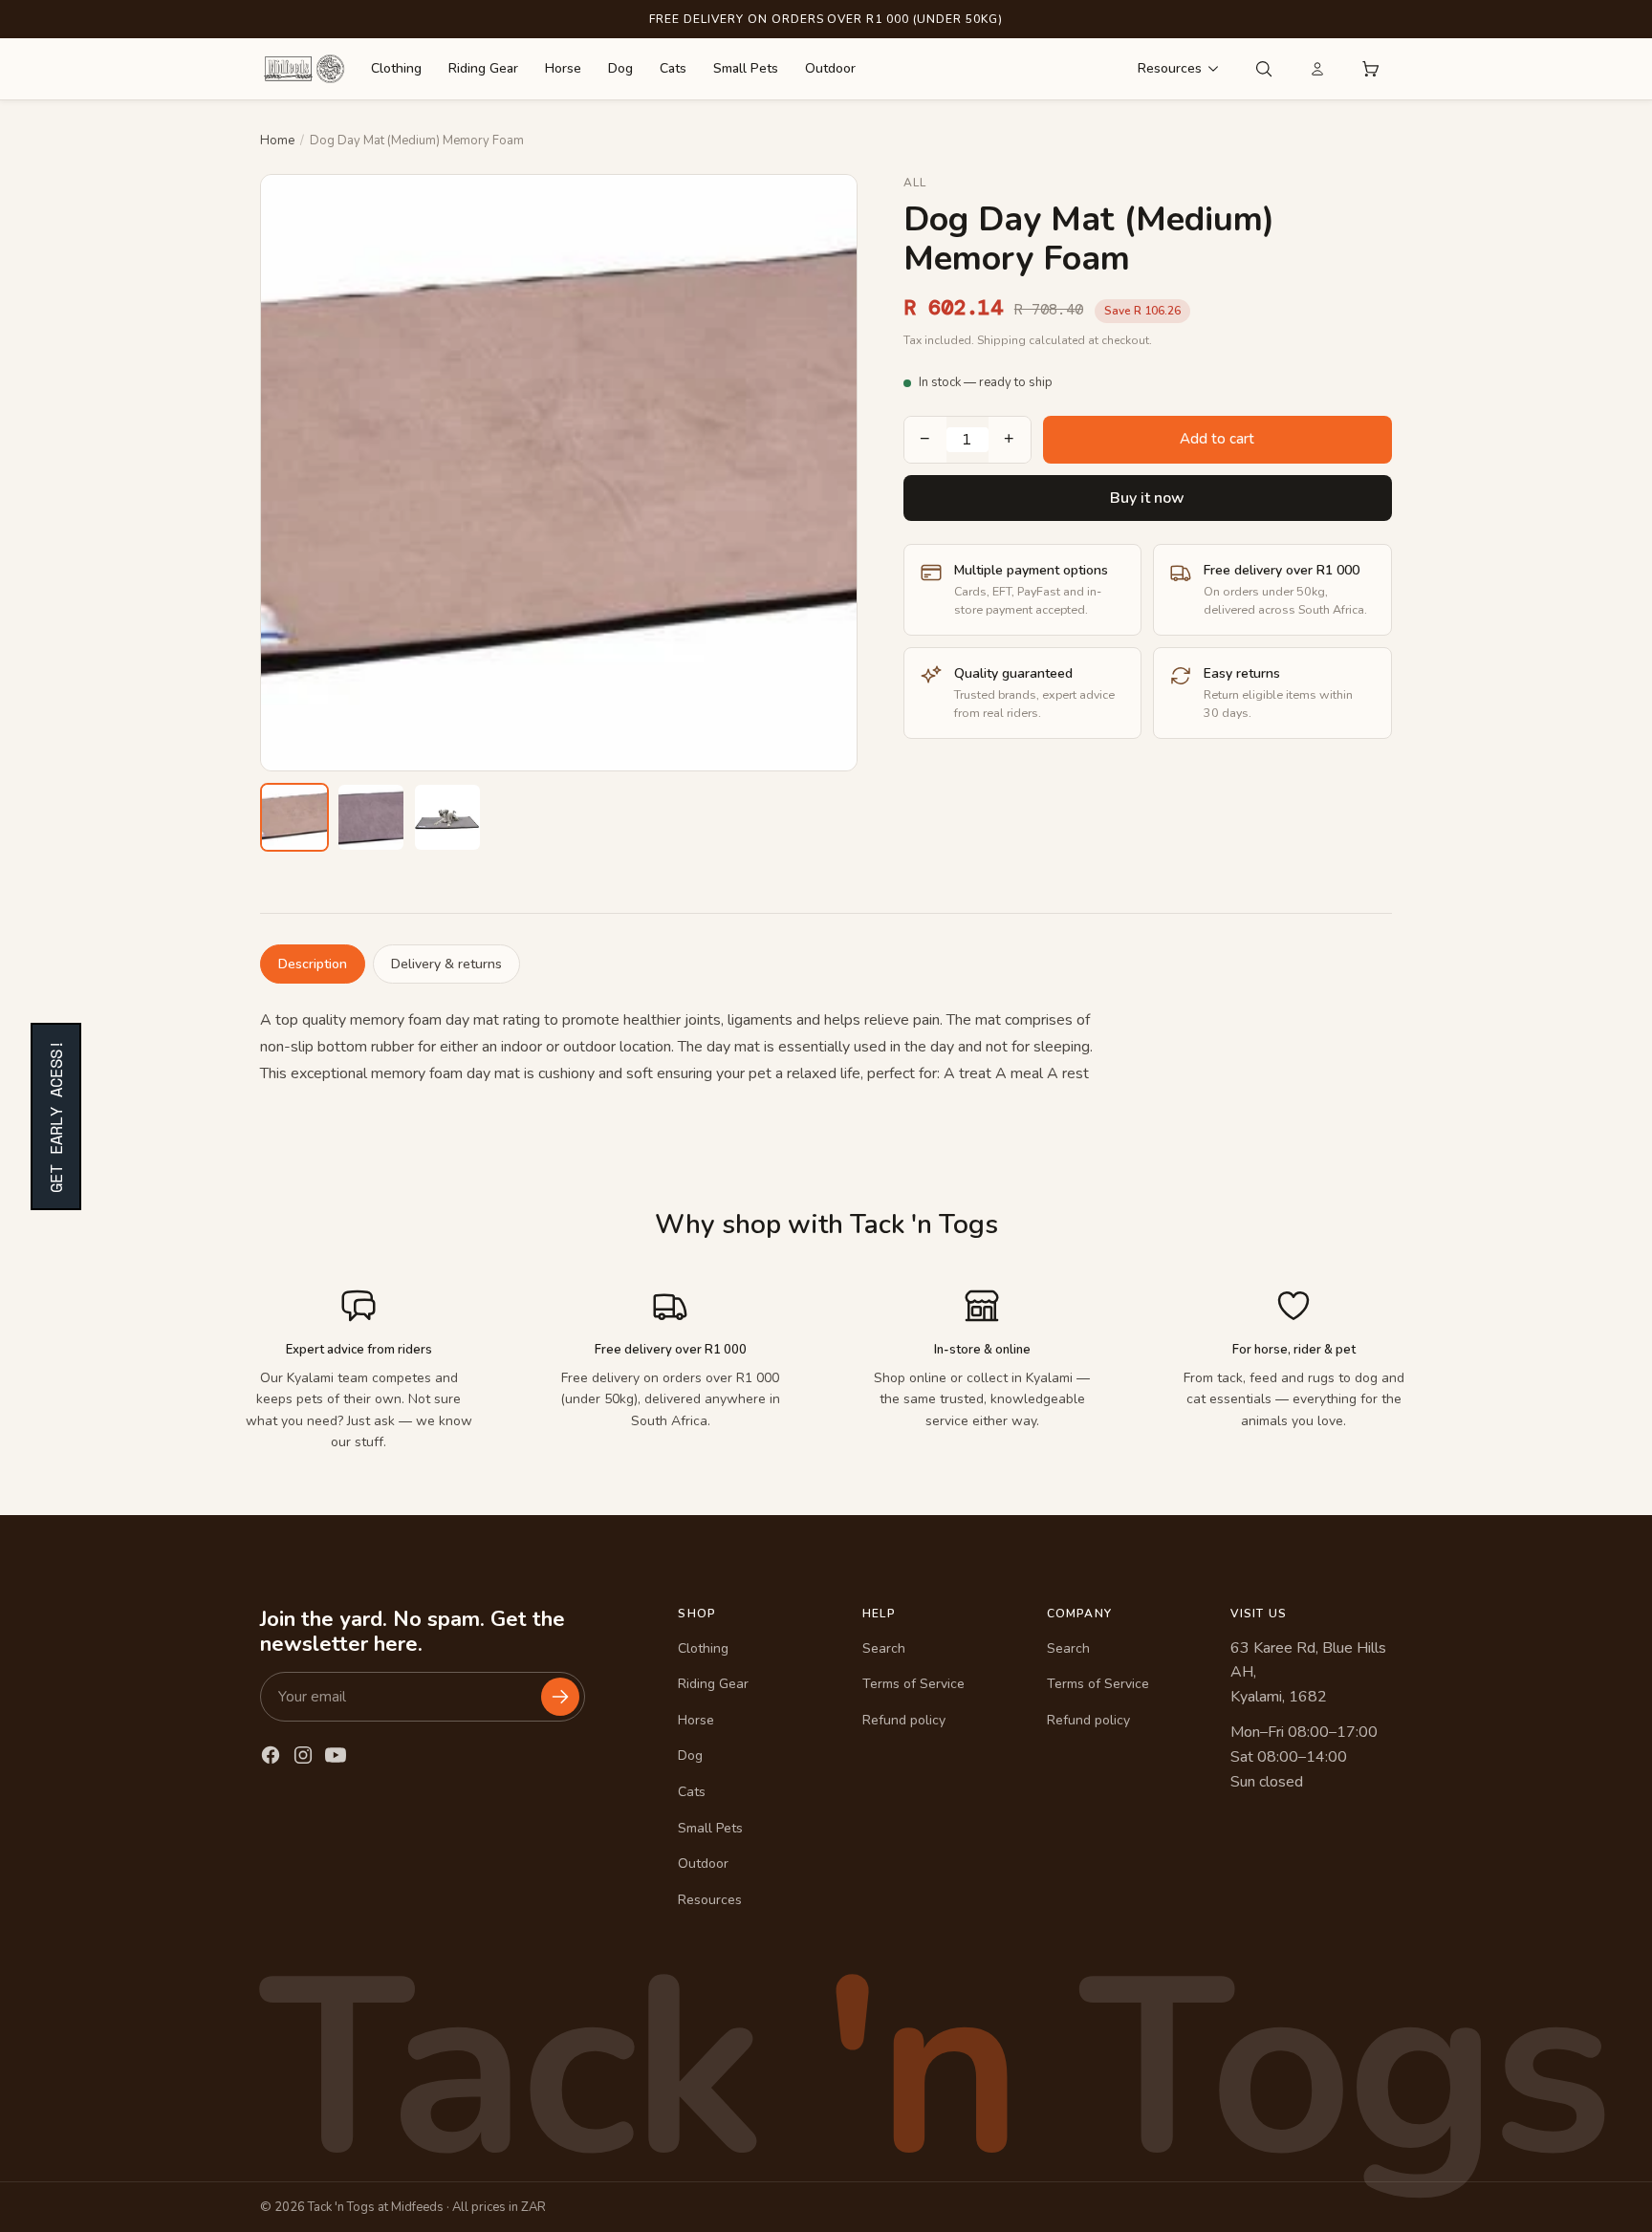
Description (313, 964)
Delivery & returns (446, 964)
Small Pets (746, 68)
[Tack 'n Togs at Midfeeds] (304, 69)
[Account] (1317, 69)
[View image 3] (447, 817)
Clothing (396, 68)
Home (277, 141)
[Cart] (1371, 69)
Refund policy (904, 1720)
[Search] (1264, 69)
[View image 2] (371, 817)
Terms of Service (913, 1684)
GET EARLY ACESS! (56, 1116)
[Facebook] (271, 1755)
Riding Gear (483, 68)
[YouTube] (336, 1755)
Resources (1170, 68)
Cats (673, 68)
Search (884, 1648)
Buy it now (1147, 498)
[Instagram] (303, 1755)
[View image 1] (294, 817)
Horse (563, 68)
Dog (620, 68)
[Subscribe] (560, 1697)
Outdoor (830, 68)
